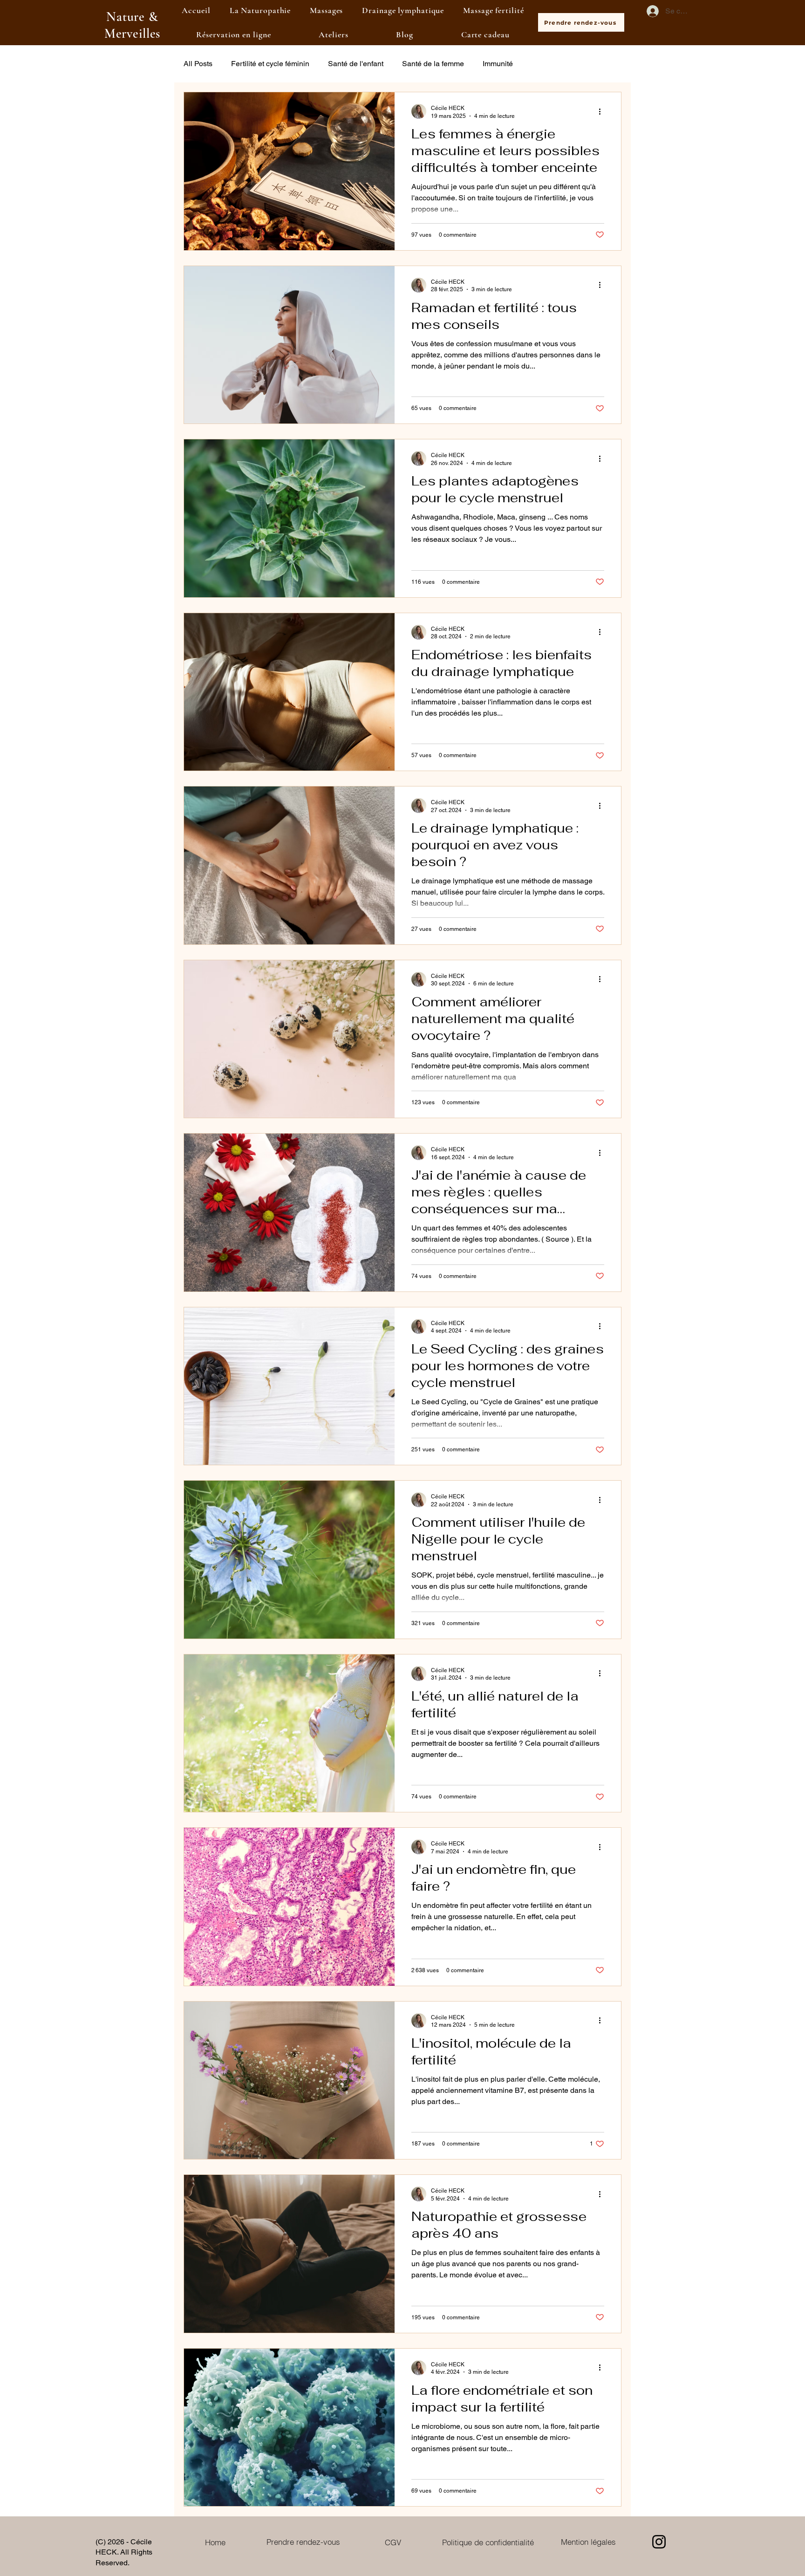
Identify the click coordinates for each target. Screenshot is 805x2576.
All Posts (198, 64)
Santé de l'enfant (356, 64)
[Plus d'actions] (603, 111)
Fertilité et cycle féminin (270, 64)
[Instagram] (659, 2542)
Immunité (498, 64)
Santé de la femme (433, 64)
